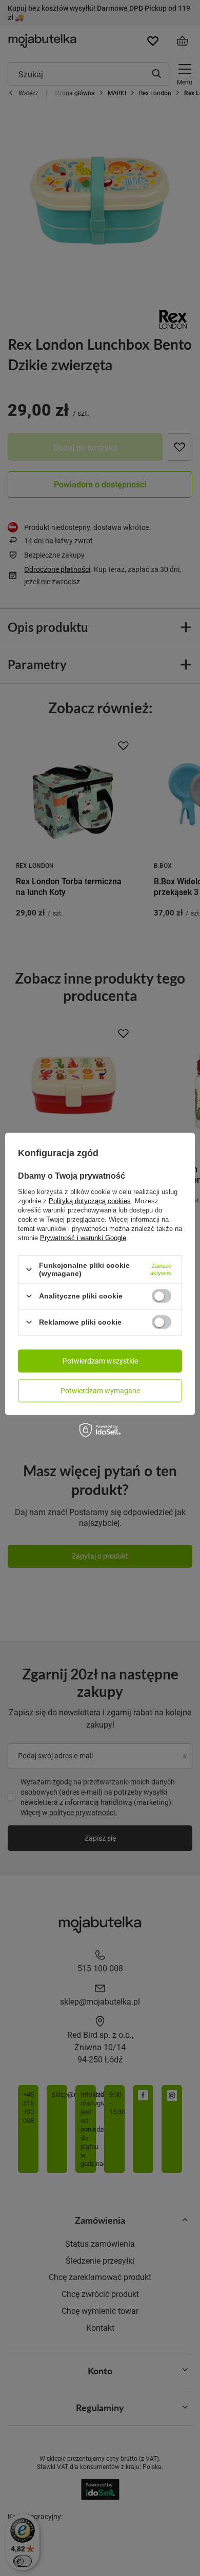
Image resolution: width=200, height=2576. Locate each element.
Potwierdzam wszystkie (100, 1361)
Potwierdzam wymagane (100, 1390)
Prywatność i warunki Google (83, 1238)
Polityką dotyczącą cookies (90, 1201)
